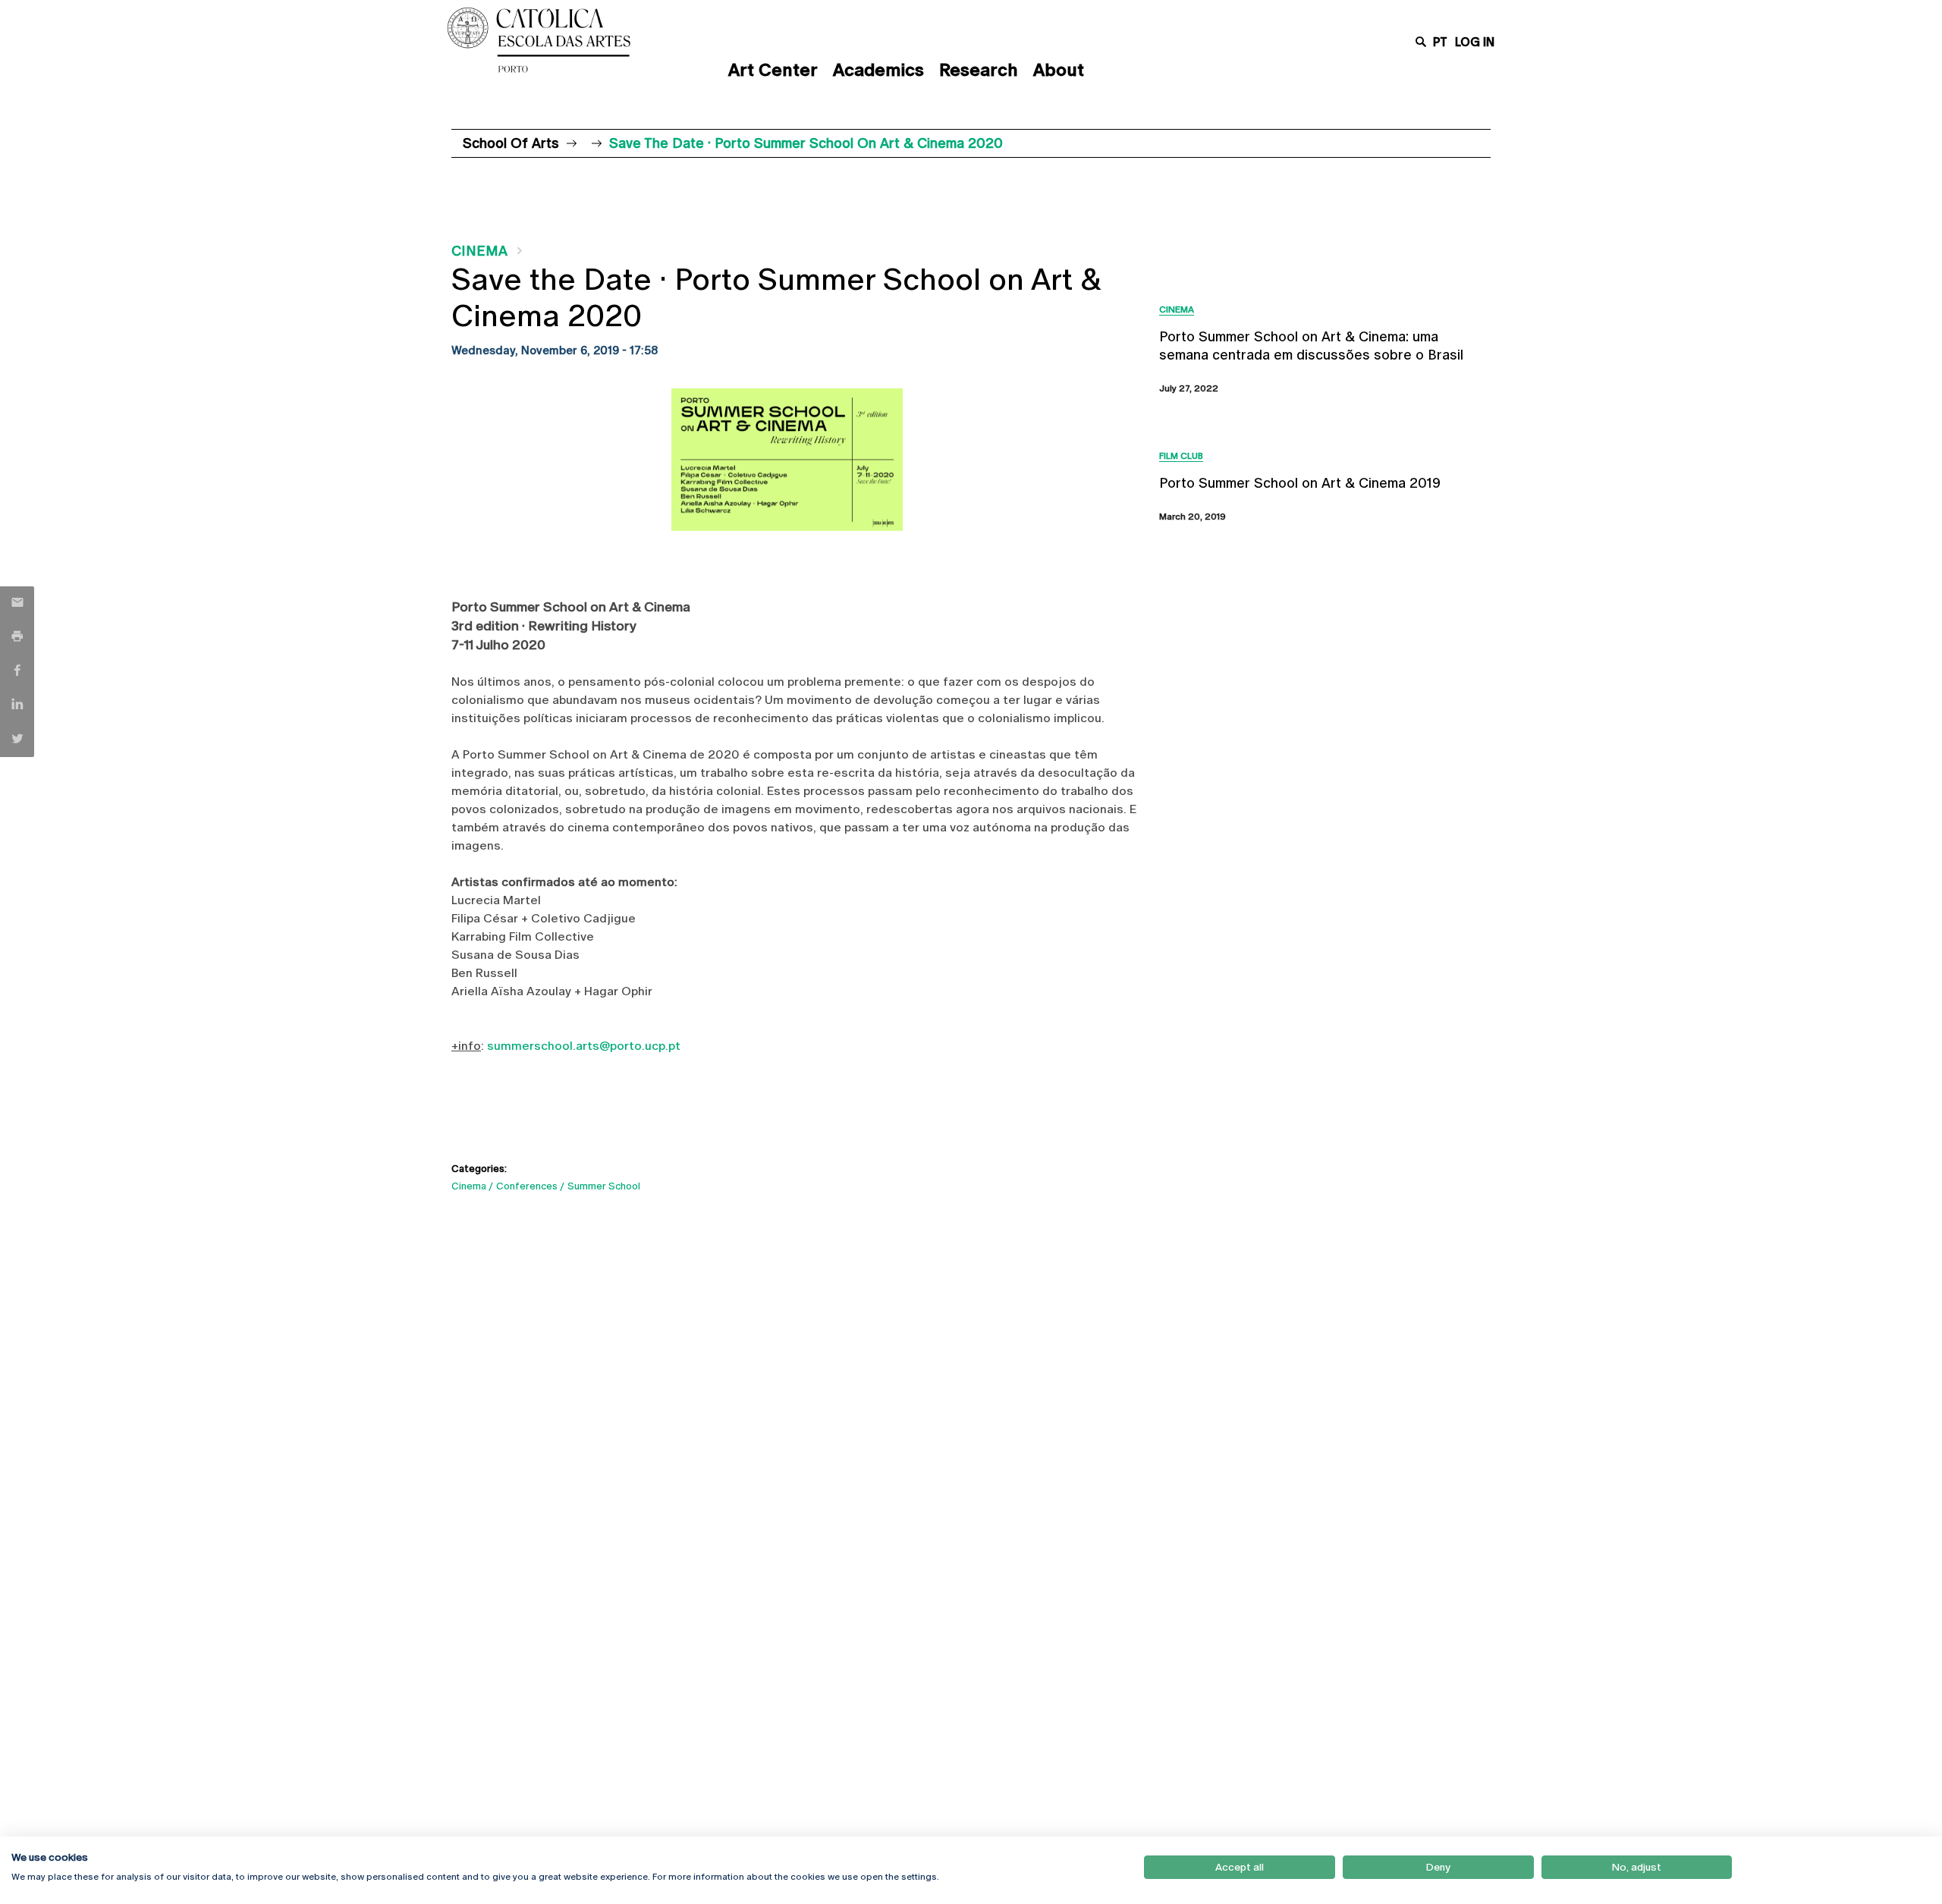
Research (979, 70)
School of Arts (511, 143)
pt (1440, 42)
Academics (878, 70)
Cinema (479, 251)
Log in (1475, 42)
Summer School (604, 1186)
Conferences (527, 1186)
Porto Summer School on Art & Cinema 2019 (1300, 483)
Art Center (773, 70)
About (1059, 70)
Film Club (1181, 456)
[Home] (573, 40)
